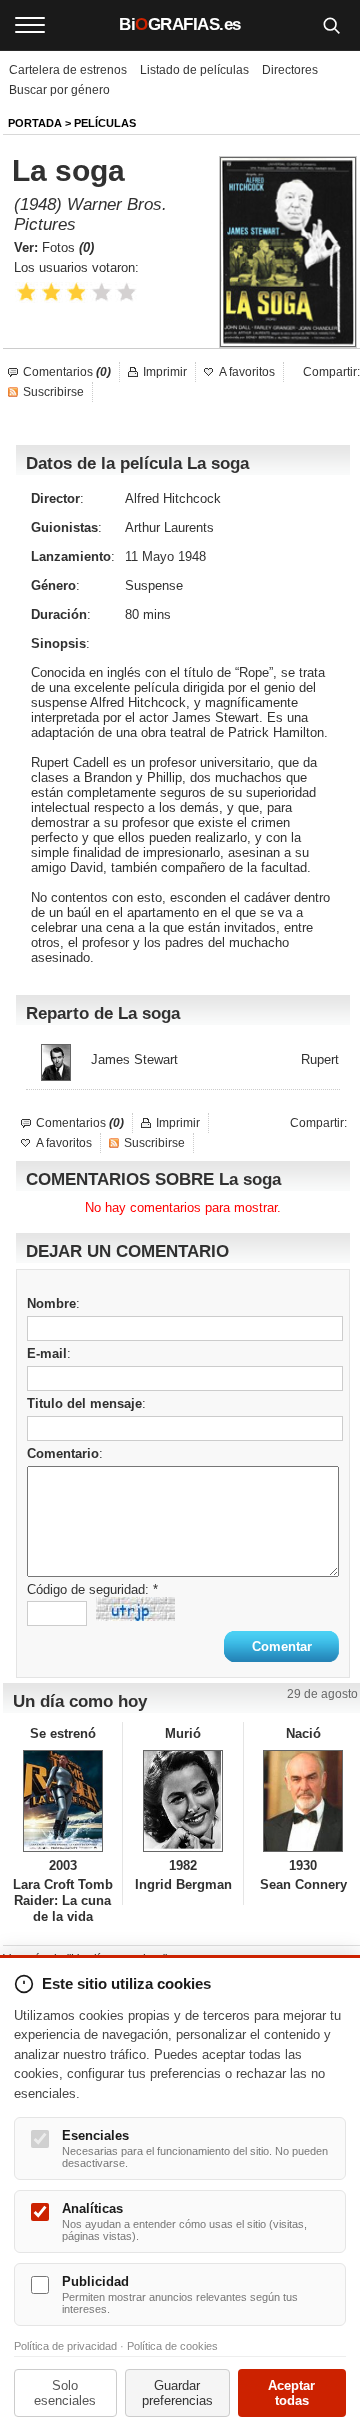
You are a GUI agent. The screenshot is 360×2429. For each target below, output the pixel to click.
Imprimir (165, 372)
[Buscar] (331, 25)
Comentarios (67, 372)
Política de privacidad (65, 2346)
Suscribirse (53, 392)
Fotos (68, 247)
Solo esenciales (65, 2393)
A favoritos (247, 372)
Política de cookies (172, 2346)
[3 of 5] (76, 292)
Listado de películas (194, 70)
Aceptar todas (291, 2393)
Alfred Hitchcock (173, 498)
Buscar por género (59, 90)
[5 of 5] (126, 292)
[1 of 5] (26, 292)
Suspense (154, 585)
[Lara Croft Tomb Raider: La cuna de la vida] (62, 1801)
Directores (290, 70)
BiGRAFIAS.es (180, 24)
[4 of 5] (101, 292)
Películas (105, 123)
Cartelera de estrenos (68, 70)
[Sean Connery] (303, 1801)
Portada (35, 123)
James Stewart (134, 1059)
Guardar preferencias (177, 2393)
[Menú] (30, 25)
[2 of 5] (51, 292)
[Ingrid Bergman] (182, 1801)
